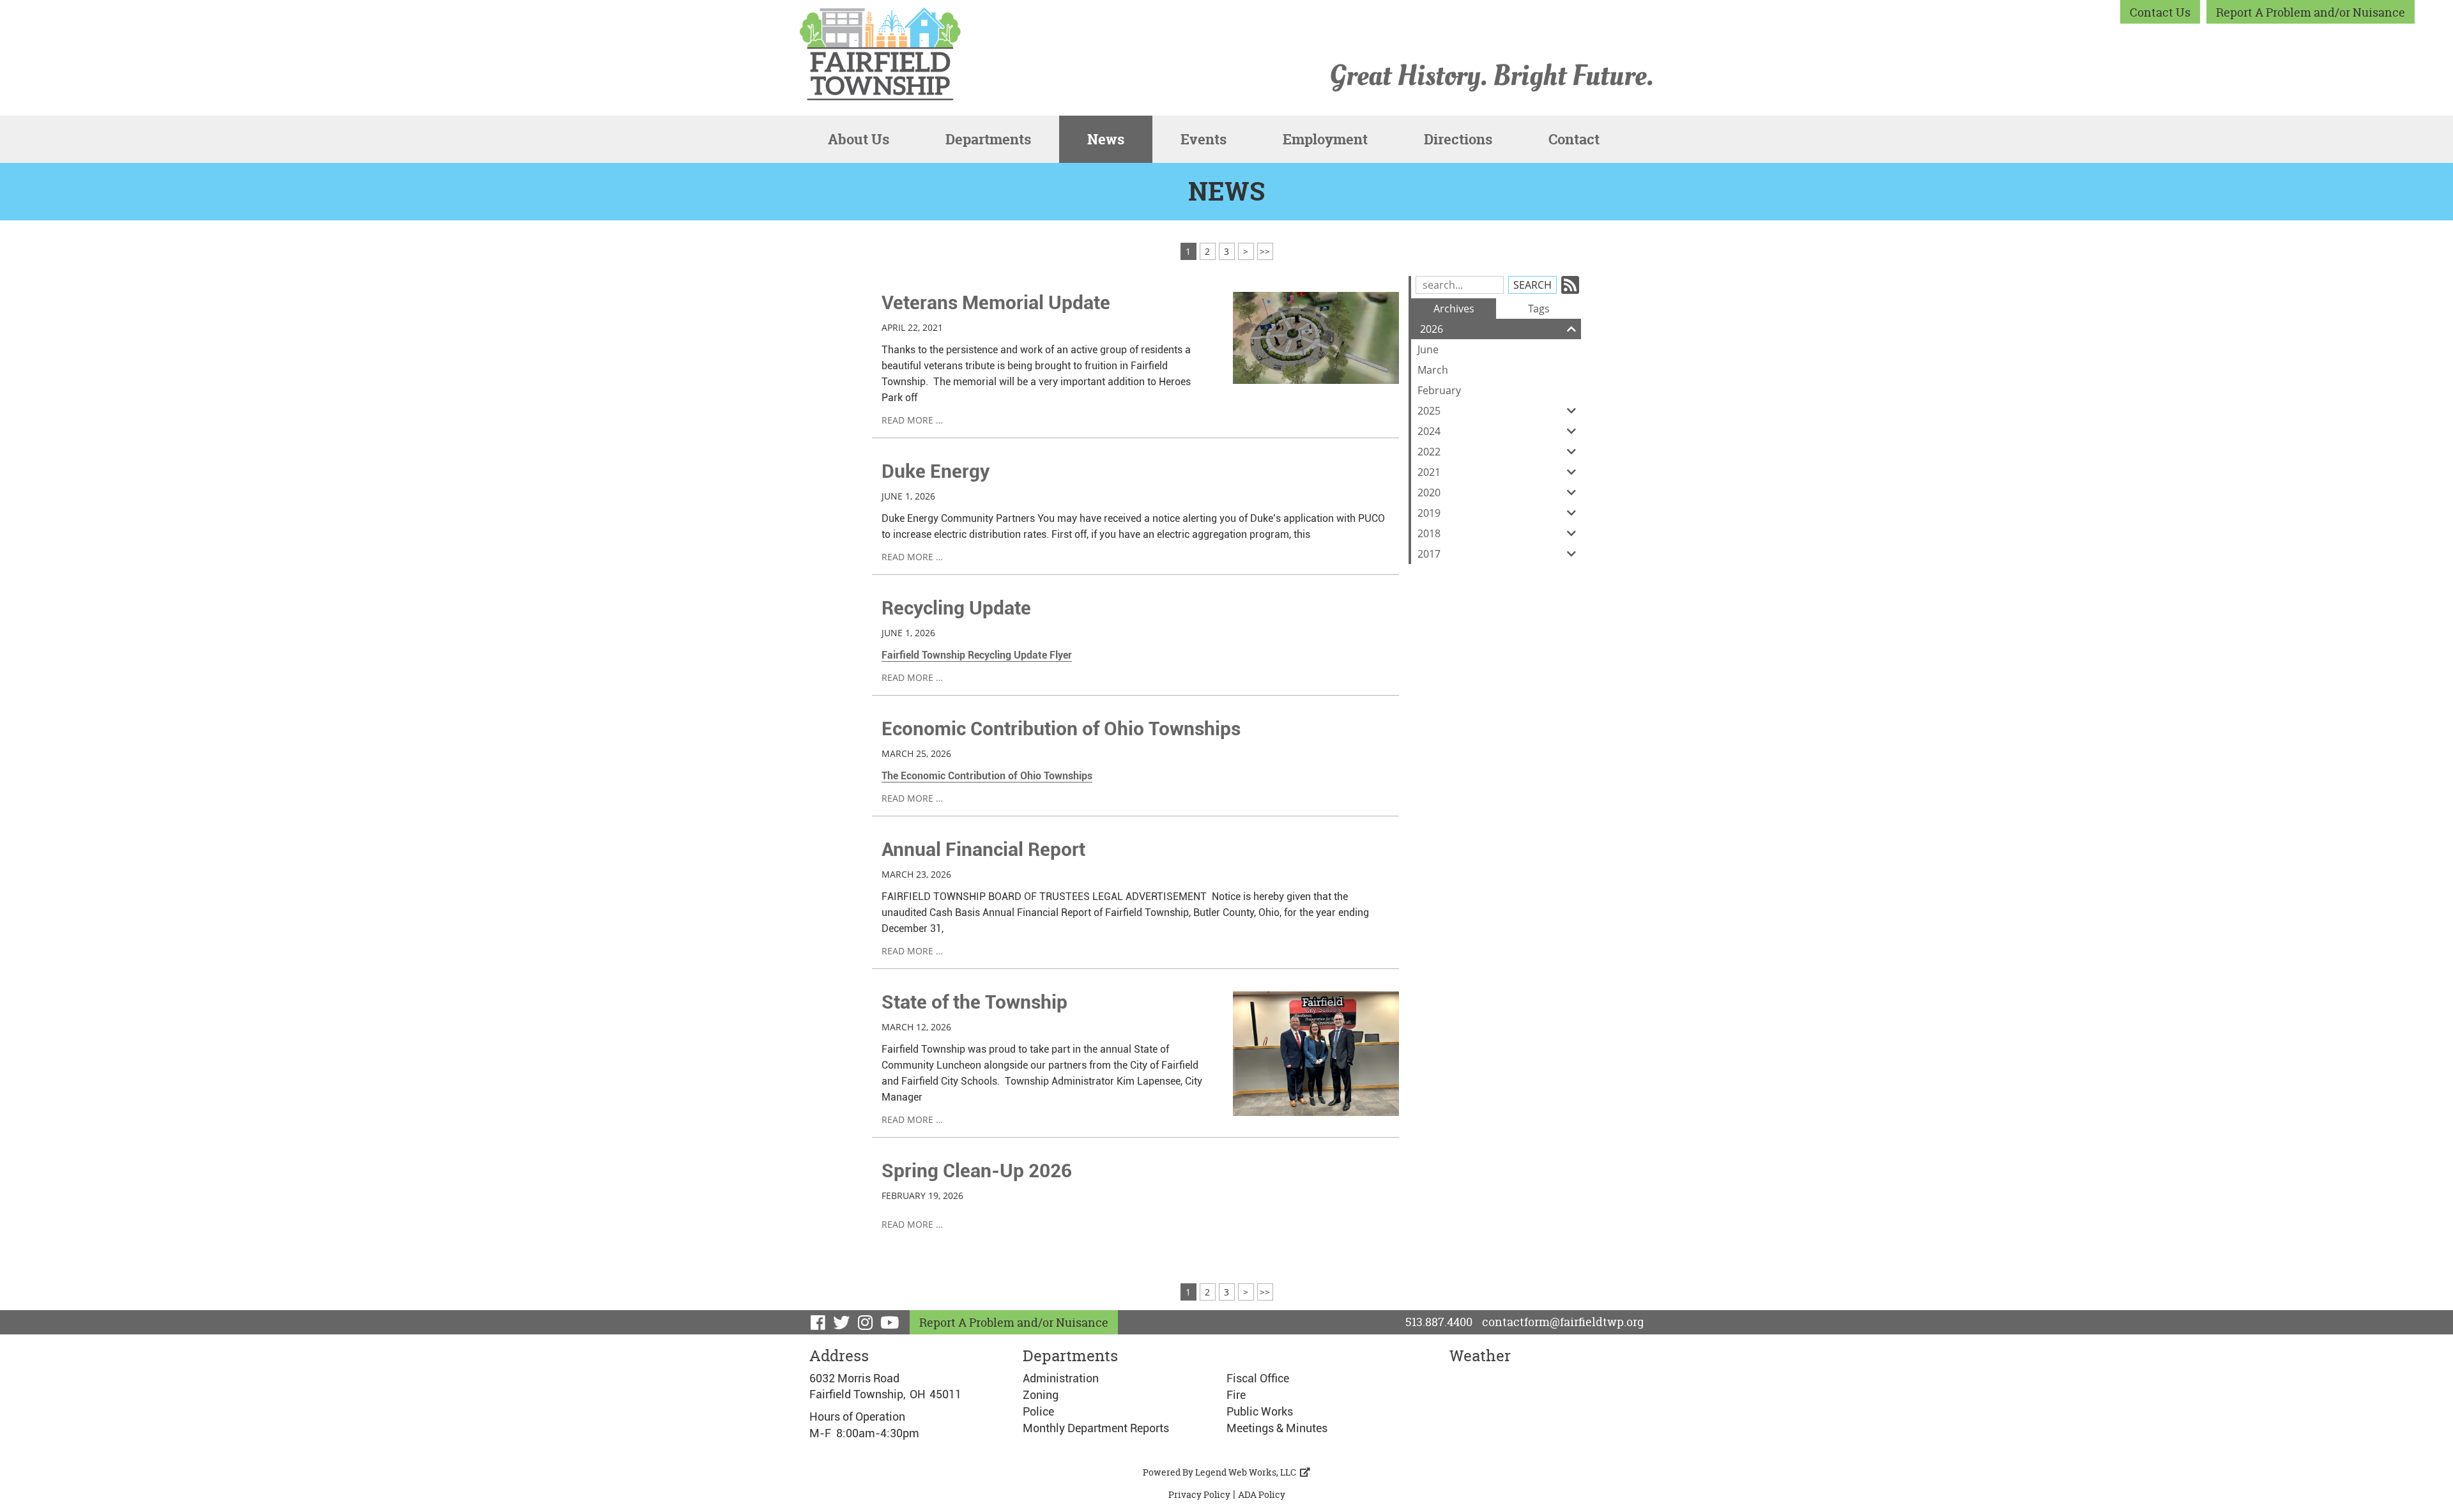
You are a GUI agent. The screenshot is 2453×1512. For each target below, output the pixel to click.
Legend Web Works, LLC (1248, 1472)
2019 (1429, 513)
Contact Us (2160, 12)
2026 (1432, 329)
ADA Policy (1262, 1494)
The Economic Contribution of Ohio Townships (987, 776)
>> (1265, 251)
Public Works (1260, 1411)
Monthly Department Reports (1096, 1428)
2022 (1429, 452)
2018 (1429, 533)
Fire (1236, 1395)
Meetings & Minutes (1277, 1428)
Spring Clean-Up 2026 (977, 1171)
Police (1038, 1411)
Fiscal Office (1258, 1378)
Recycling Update (956, 608)
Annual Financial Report (983, 849)
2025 (1429, 411)
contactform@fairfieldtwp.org (1563, 1322)
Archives (1454, 309)
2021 (1429, 472)
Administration (1061, 1378)
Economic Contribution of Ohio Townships (1061, 729)
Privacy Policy (1199, 1494)
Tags (1539, 309)
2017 (1429, 554)
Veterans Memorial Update (996, 302)
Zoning (1041, 1395)
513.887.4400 (1439, 1322)
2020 (1429, 493)
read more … (912, 420)
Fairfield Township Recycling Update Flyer (977, 655)
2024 (1429, 431)
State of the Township (974, 1002)
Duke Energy (936, 471)
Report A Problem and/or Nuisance (2311, 12)
